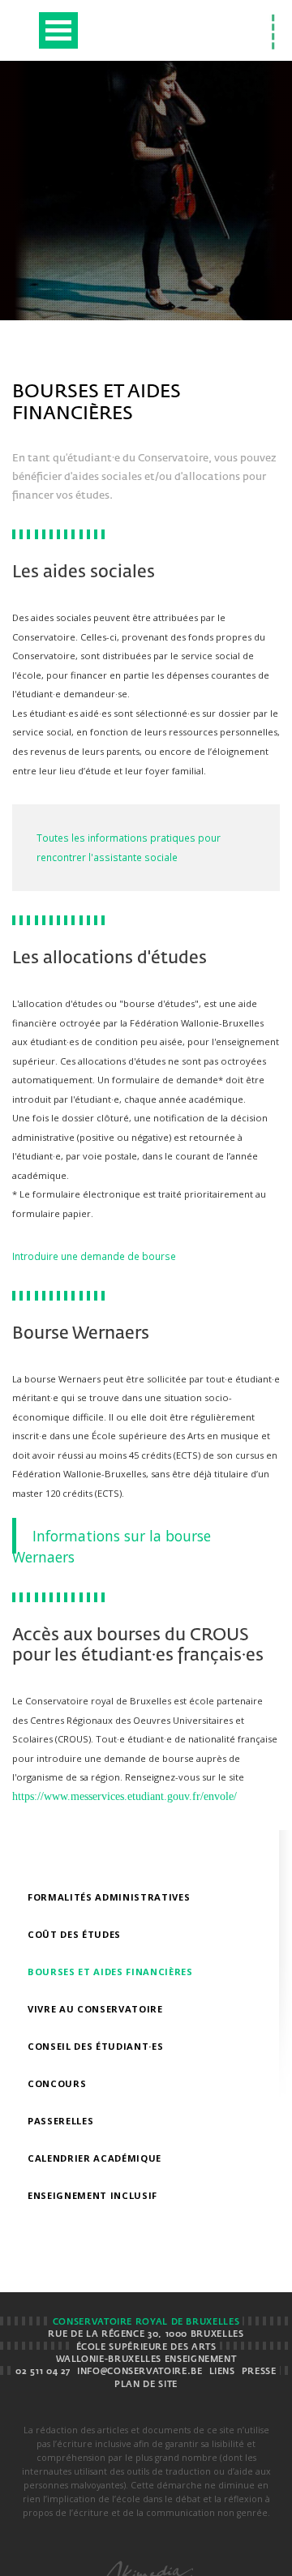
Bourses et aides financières (110, 1972)
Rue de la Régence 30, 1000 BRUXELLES (146, 2334)
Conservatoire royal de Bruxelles (146, 2322)
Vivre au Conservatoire (95, 2009)
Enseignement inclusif (92, 2195)
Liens (222, 2372)
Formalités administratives (109, 1897)
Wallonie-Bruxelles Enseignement (146, 2360)
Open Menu (58, 30)
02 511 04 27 (43, 2372)
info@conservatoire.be (140, 2372)
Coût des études (74, 1934)
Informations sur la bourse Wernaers (112, 1546)
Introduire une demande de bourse (94, 1256)
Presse (259, 2372)
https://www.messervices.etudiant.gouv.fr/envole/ (125, 1796)
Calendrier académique (94, 2158)
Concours (57, 2083)
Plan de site (146, 2385)
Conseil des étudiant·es (95, 2046)
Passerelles (60, 2121)
